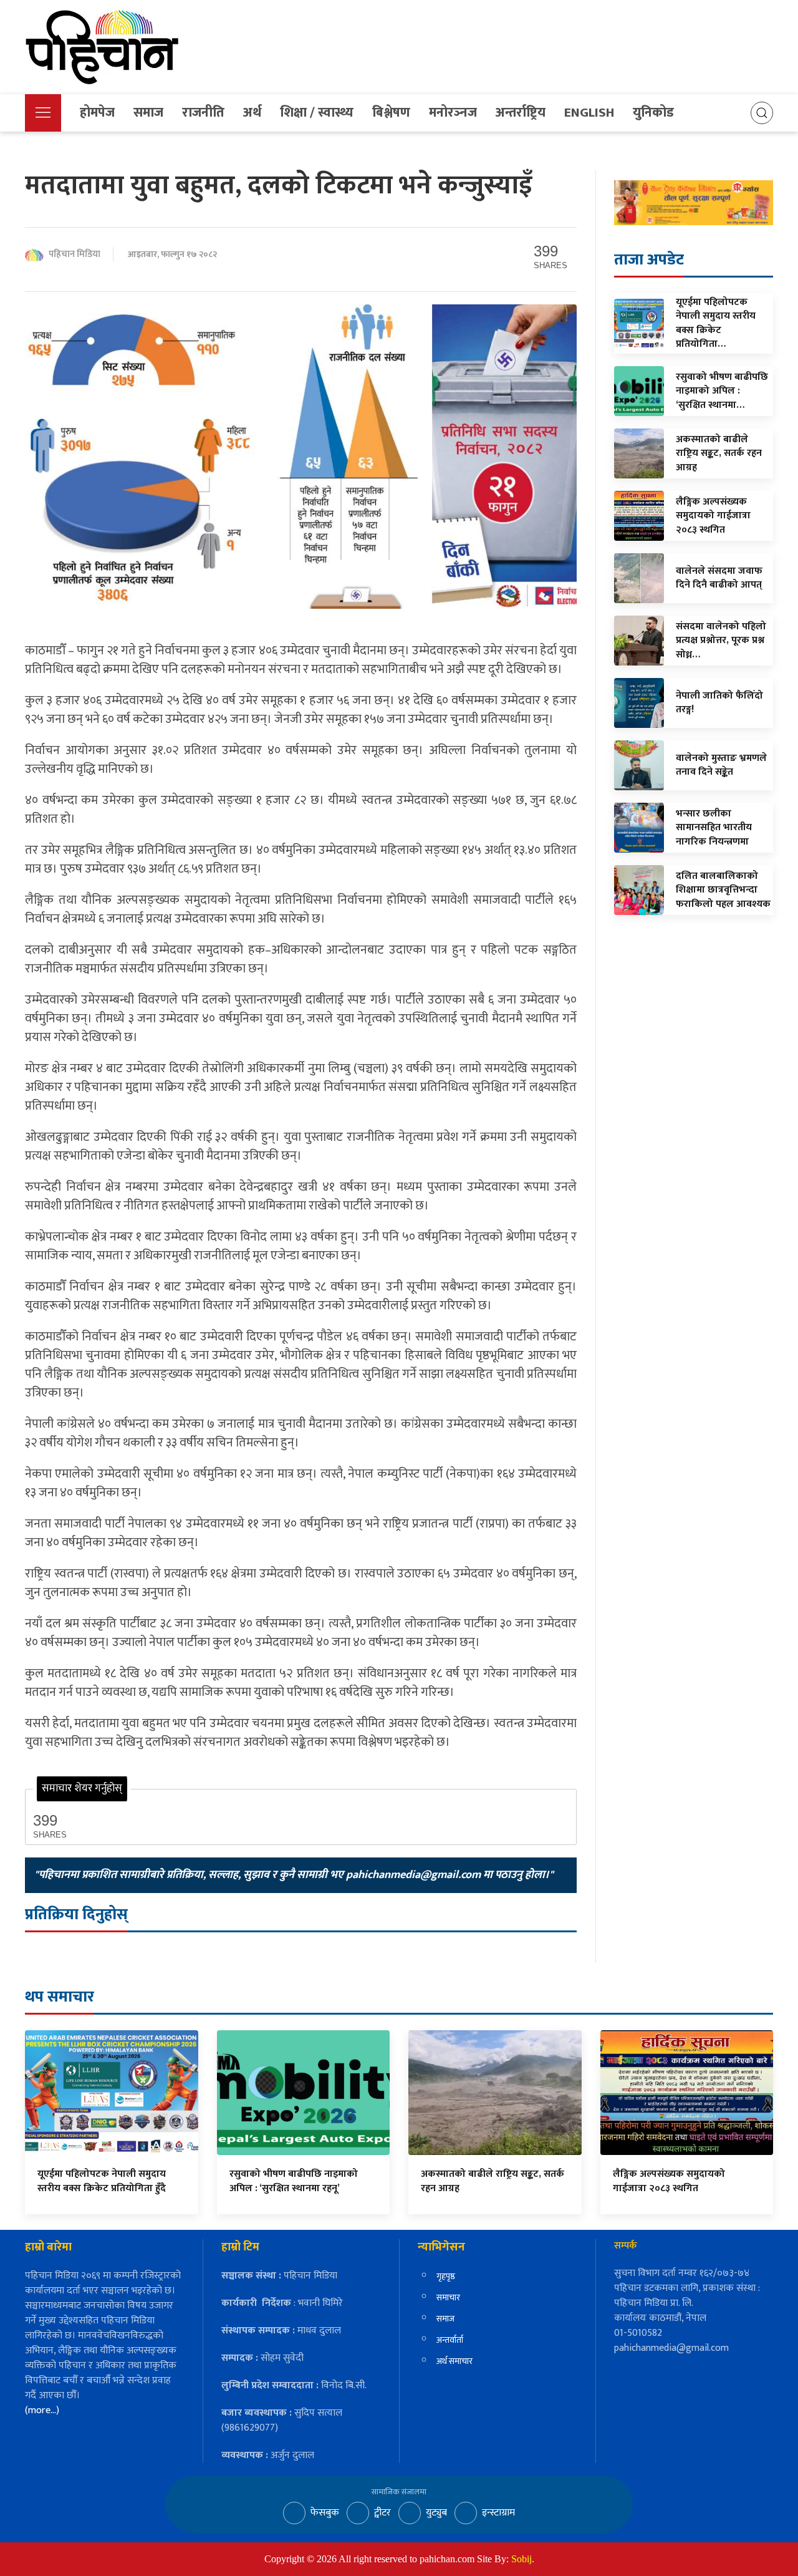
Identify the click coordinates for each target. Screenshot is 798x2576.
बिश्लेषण (391, 113)
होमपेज (97, 113)
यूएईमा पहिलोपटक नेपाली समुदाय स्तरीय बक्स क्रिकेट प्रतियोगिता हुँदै (102, 2181)
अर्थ (252, 113)
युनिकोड (653, 113)
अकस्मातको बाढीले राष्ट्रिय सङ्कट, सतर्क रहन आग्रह (493, 2181)
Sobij (522, 2559)
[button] (43, 113)
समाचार (448, 2298)
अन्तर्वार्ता (450, 2340)
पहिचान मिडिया (75, 255)
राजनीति (203, 113)
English (589, 113)
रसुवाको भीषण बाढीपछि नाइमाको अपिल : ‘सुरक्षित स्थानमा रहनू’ (294, 2181)
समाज (148, 113)
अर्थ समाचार (454, 2361)
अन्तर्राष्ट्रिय (521, 113)
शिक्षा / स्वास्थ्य (317, 113)
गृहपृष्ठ (446, 2276)
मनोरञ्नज (453, 113)
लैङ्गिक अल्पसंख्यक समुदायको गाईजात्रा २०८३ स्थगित (669, 2181)
